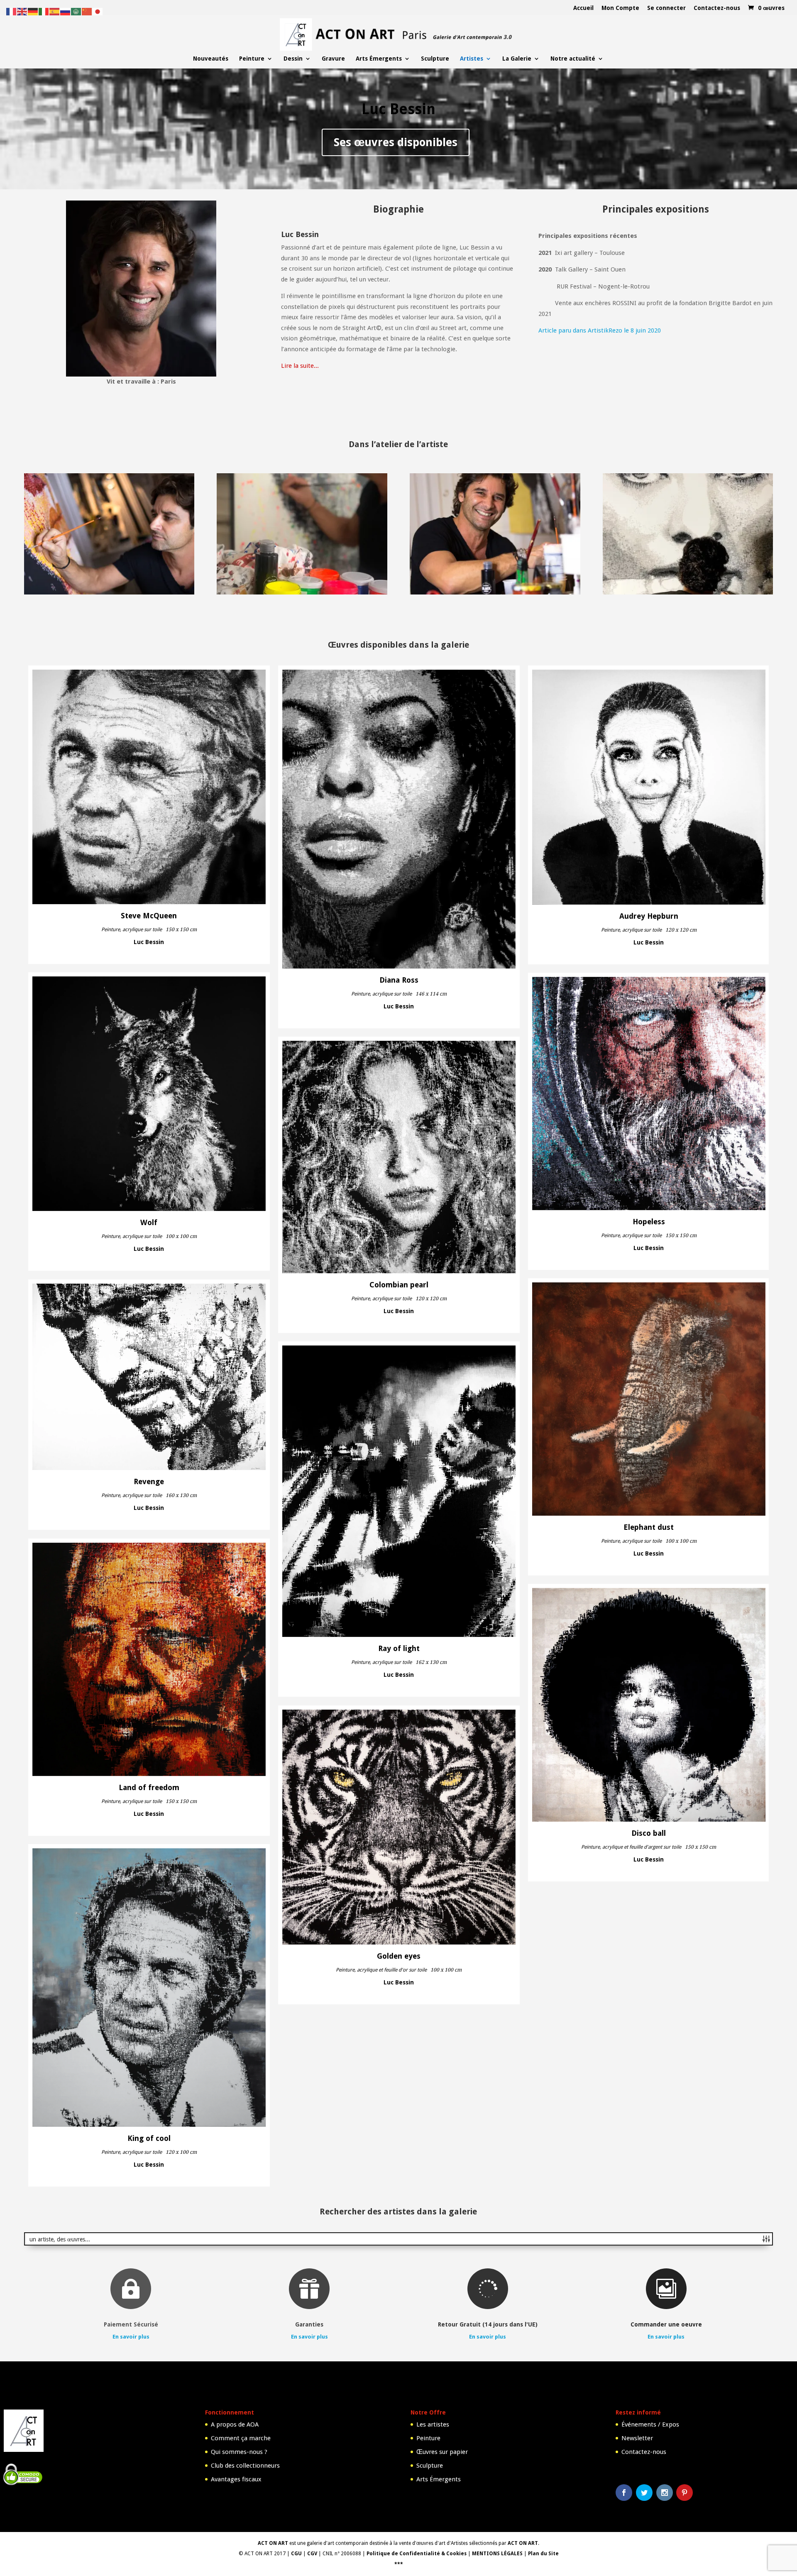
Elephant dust (649, 1527)
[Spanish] (55, 11)
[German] (33, 11)
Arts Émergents (379, 59)
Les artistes (433, 2424)
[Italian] (44, 11)
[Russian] (66, 11)
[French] (12, 11)
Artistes (472, 59)
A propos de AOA (235, 2424)
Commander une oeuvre (666, 2324)
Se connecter (666, 8)
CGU (296, 2554)
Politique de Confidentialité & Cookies (417, 2554)
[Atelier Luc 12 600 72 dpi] (688, 592)
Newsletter (637, 2438)
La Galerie (517, 59)
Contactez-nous (717, 8)
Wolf (149, 1223)
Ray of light (399, 1649)
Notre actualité (573, 59)
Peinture (252, 59)
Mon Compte (620, 8)
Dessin (293, 59)
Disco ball (649, 1833)
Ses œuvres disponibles (396, 142)
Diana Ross (399, 980)
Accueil (583, 8)
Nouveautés (211, 59)
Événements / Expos (650, 2424)
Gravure (333, 59)
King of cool (149, 2138)
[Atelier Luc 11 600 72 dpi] (302, 592)
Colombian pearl (399, 1285)
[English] (22, 11)
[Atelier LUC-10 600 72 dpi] (495, 592)
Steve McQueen (149, 916)
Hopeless (649, 1222)
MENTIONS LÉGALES (497, 2554)
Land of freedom (149, 1788)
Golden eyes (399, 1956)
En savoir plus (131, 2337)
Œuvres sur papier (442, 2452)
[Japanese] (98, 11)
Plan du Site (543, 2554)
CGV (312, 2554)
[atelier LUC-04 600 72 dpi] (109, 592)
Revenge (149, 1482)
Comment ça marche (241, 2438)
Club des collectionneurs (245, 2466)
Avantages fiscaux (236, 2479)
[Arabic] (76, 11)
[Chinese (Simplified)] (87, 11)
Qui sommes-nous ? (239, 2452)
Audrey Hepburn (649, 916)
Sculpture (435, 59)
